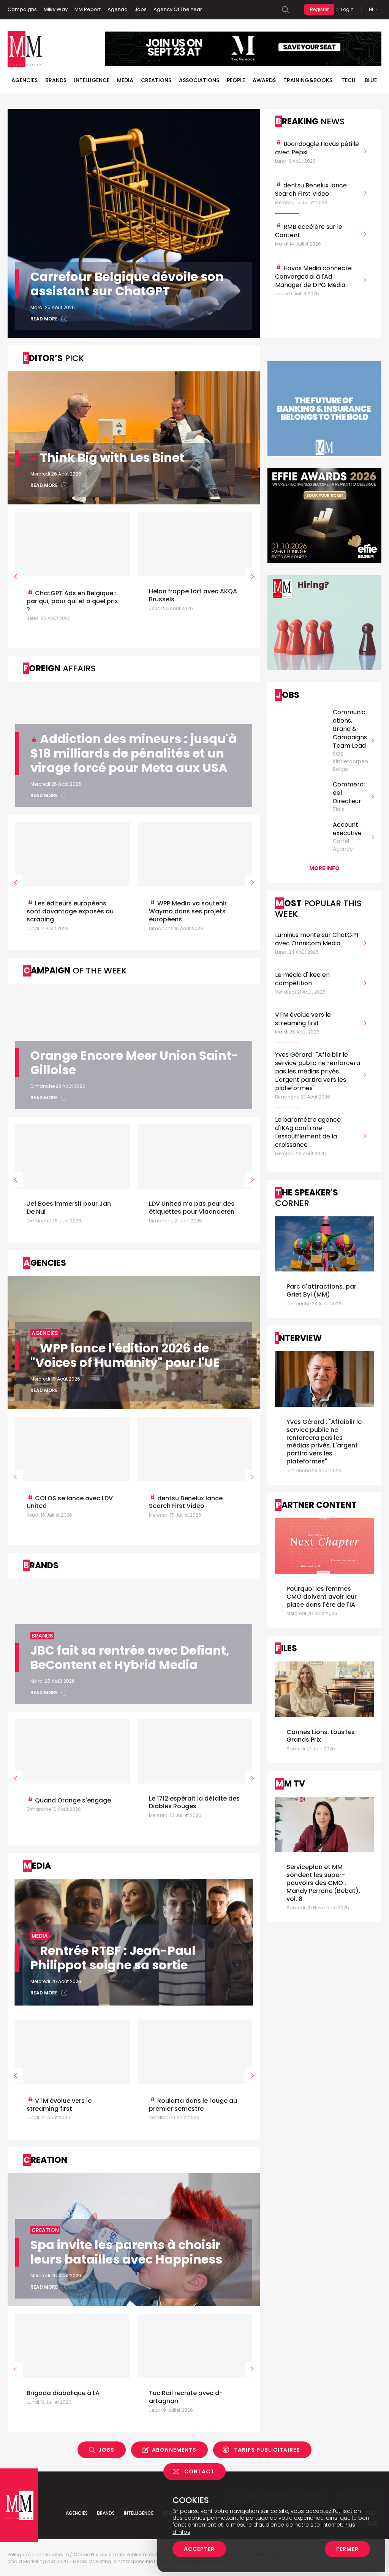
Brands (56, 80)
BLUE (371, 80)
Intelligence (92, 80)
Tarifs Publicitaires (267, 2450)
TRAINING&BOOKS (308, 80)
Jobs (141, 9)
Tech (349, 80)
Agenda (118, 9)
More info (324, 868)
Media (125, 80)
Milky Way (56, 9)
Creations (156, 80)
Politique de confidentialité (38, 2555)
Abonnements (174, 2450)
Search (285, 10)
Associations (199, 80)
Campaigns (22, 9)
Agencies (25, 80)
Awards (264, 80)
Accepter (199, 2549)
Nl (371, 9)
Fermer (347, 2549)
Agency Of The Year (178, 9)
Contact (199, 2471)
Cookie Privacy (91, 2555)
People (236, 80)
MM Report (88, 9)
